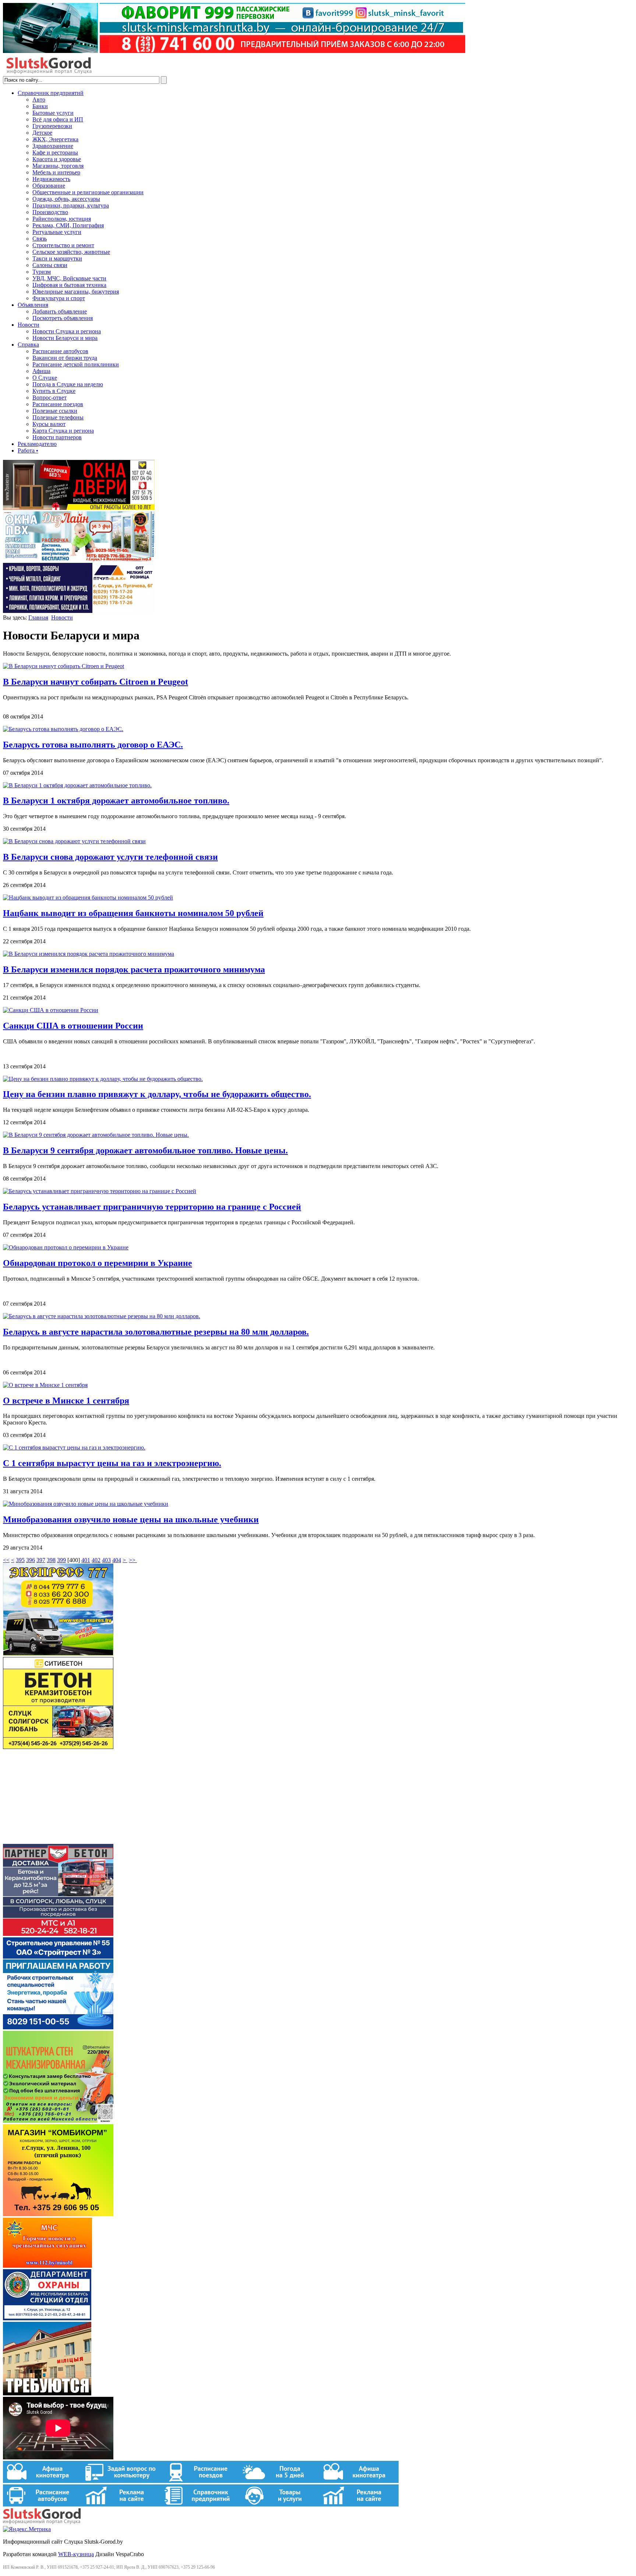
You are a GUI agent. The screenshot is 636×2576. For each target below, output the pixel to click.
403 (106, 1560)
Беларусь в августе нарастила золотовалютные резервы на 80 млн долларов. (156, 1332)
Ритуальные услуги (57, 232)
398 (51, 1560)
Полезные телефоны (58, 417)
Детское (42, 133)
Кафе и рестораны (55, 152)
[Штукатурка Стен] (58, 2121)
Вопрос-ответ (50, 398)
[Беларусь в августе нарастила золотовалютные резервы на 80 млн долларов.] (102, 1316)
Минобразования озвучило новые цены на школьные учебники (131, 1519)
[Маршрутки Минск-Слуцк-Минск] (58, 1654)
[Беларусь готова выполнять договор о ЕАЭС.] (63, 729)
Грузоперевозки (52, 126)
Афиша (41, 371)
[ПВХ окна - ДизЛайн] (79, 559)
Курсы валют (49, 424)
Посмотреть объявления (63, 318)
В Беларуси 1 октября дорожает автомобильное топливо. (116, 801)
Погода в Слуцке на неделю (68, 384)
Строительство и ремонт (63, 245)
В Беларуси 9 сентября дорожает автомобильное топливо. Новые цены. (145, 1150)
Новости (29, 325)
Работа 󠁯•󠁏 (28, 450)
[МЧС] (47, 2266)
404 (117, 1560)
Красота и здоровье (57, 159)
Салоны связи (50, 265)
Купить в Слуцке (54, 391)
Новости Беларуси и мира (65, 338)
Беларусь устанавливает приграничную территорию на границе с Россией (152, 1207)
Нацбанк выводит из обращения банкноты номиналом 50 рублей (133, 913)
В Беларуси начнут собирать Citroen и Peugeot (96, 682)
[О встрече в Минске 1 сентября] (45, 1385)
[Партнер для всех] (58, 1840)
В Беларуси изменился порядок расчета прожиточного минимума (134, 969)
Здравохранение (53, 146)
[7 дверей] (79, 508)
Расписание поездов (58, 404)
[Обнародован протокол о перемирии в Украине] (66, 1247)
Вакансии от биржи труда (65, 358)
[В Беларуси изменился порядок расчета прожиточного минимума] (89, 954)
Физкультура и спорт (59, 298)
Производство (50, 212)
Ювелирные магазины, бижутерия (76, 292)
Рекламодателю (37, 444)
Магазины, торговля (58, 166)
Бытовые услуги (53, 113)
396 (31, 1560)
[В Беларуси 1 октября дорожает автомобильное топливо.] (77, 785)
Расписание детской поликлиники (76, 364)
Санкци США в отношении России (73, 1026)
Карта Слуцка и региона (63, 431)
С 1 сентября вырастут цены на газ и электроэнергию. (112, 1463)
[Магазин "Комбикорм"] (58, 2214)
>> (133, 1560)
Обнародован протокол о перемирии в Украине (98, 1263)
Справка (28, 345)
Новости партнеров (57, 437)
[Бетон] (58, 1747)
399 (61, 1560)
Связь (40, 239)
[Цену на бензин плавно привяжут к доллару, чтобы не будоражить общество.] (103, 1079)
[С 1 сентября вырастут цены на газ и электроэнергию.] (74, 1447)
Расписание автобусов (60, 351)
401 (86, 1560)
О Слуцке (45, 378)
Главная (38, 618)
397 (41, 1560)
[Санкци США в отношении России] (51, 1010)
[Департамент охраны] (47, 2318)
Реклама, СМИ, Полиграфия (68, 225)
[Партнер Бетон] (58, 1934)
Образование (49, 186)
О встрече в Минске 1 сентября (66, 1401)
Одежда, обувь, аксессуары (66, 199)
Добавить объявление (60, 311)
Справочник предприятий (51, 93)
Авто (39, 100)
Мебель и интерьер (56, 172)
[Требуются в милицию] (47, 2393)
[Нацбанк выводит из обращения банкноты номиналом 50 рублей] (88, 897)
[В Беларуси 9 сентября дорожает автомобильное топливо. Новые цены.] (96, 1135)
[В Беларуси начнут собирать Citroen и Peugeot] (63, 666)
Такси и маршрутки (57, 258)
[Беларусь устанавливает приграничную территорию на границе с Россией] (100, 1191)
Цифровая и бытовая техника (69, 285)
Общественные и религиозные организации (88, 192)
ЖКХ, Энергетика (55, 139)
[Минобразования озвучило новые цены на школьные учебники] (86, 1504)
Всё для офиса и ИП (58, 119)
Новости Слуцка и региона (67, 331)
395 (20, 1560)
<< (6, 1560)
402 (96, 1560)
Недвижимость (51, 179)
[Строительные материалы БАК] (79, 611)
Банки (40, 106)
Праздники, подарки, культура (71, 205)
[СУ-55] (58, 2027)
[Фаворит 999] (234, 51)
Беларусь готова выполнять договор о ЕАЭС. (93, 745)
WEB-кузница (76, 2554)
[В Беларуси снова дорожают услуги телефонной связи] (74, 841)
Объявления (33, 305)
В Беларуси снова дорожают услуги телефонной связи (110, 857)
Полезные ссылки (55, 411)
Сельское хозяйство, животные (71, 252)
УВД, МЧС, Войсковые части (69, 278)
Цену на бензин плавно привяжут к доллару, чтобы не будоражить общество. (157, 1094)
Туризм (42, 272)
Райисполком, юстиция (62, 219)
